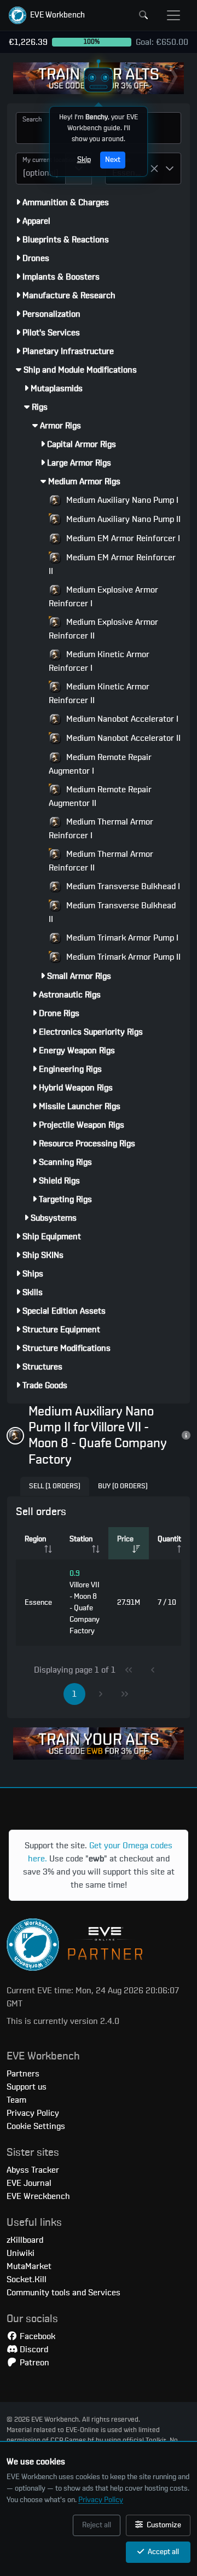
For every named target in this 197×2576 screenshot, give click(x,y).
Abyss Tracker (33, 2170)
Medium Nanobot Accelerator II (122, 738)
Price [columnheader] (125, 1539)
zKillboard (25, 2240)
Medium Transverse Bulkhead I (122, 886)
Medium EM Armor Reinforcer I (122, 538)
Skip (84, 160)
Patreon (33, 2363)
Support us (27, 2087)
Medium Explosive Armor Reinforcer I (103, 597)
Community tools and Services (63, 2293)
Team (16, 2100)
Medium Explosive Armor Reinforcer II (103, 629)
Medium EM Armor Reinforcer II (112, 564)
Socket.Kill (27, 2279)
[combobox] (41, 169)
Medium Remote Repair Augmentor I (100, 764)
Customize (163, 2525)
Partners (23, 2074)
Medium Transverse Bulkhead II (112, 912)
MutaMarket (29, 2266)
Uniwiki (21, 2253)
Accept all (163, 2552)
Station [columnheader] (81, 1539)
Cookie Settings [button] (36, 2126)
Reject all (97, 2525)
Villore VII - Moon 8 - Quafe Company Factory (85, 1602)
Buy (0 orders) (123, 1486)
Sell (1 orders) (55, 1486)
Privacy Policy (101, 2500)
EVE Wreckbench (38, 2196)
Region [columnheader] (35, 1539)
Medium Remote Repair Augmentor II (100, 796)
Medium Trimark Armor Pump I (121, 938)
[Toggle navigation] (173, 15)
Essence (38, 1603)
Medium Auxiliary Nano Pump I (121, 500)
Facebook (36, 2336)
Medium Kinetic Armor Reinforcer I (99, 661)
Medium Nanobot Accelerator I (121, 719)
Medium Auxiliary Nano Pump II (122, 519)
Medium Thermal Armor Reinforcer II (101, 861)
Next (113, 160)
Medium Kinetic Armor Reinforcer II (99, 694)
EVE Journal (29, 2183)
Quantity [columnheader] (171, 1539)
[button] (47, 15)
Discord (33, 2349)
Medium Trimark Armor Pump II (122, 957)
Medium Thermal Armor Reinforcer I (101, 829)
